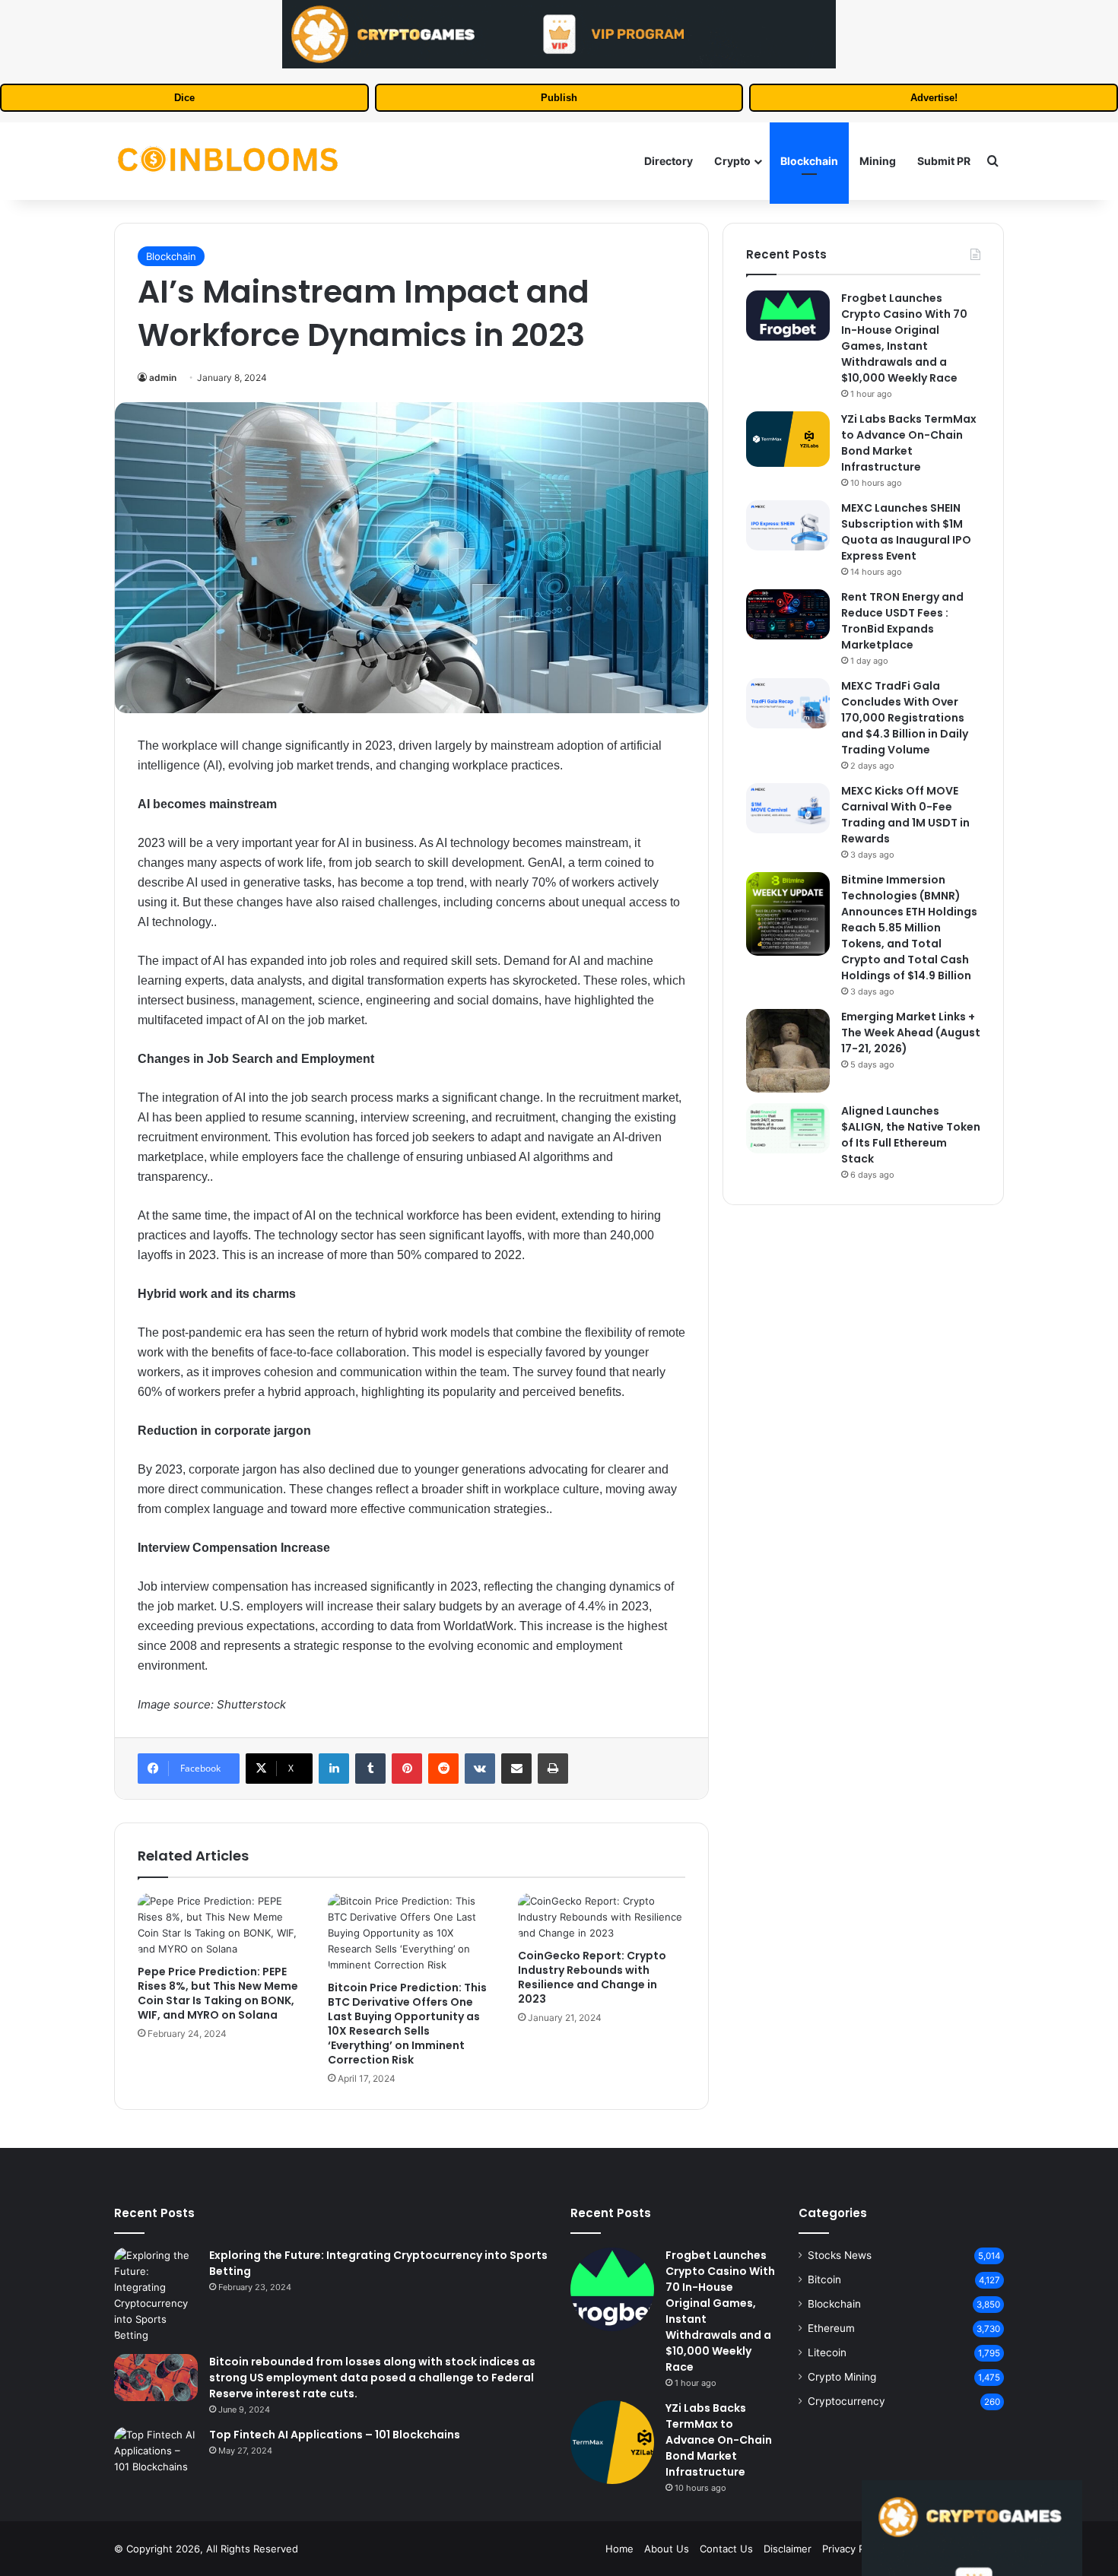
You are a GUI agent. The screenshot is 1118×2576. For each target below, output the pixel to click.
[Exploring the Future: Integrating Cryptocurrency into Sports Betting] (156, 2295)
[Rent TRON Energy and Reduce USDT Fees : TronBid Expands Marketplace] (788, 614)
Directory (669, 161)
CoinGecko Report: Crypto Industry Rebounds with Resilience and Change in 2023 (592, 1977)
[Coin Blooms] (228, 161)
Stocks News (840, 2255)
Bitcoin (824, 2279)
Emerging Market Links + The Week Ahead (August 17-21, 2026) (911, 1033)
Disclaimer (788, 2549)
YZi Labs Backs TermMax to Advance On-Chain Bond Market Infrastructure (909, 443)
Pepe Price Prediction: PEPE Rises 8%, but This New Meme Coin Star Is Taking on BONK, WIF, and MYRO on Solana (218, 1993)
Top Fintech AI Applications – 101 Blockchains (335, 2435)
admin (163, 378)
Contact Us (726, 2549)
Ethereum (831, 2328)
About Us (667, 2549)
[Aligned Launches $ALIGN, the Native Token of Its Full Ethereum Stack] (788, 1128)
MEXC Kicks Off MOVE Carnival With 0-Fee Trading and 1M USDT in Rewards (905, 815)
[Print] (553, 1769)
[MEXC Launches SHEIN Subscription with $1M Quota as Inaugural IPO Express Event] (788, 525)
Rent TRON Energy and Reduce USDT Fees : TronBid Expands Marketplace (902, 621)
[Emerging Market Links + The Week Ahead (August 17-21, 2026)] (788, 1051)
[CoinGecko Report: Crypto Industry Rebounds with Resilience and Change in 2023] (602, 1917)
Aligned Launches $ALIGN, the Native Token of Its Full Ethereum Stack (911, 1135)
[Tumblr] (370, 1769)
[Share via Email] (516, 1769)
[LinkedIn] (334, 1769)
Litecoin (827, 2352)
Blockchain (809, 161)
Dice (184, 98)
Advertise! (934, 98)
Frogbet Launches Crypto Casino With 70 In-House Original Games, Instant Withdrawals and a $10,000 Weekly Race (904, 338)
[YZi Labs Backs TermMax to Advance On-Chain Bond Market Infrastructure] (788, 439)
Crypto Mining (842, 2377)
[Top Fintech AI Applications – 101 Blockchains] (156, 2451)
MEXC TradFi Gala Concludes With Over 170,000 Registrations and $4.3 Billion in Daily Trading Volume (905, 718)
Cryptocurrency (846, 2401)
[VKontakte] (480, 1769)
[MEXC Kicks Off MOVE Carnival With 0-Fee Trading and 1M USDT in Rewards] (788, 808)
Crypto (732, 161)
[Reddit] (443, 1769)
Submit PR (944, 161)
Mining (878, 161)
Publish (559, 98)
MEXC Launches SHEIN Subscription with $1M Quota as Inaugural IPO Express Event (906, 532)
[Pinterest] (407, 1769)
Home (619, 2549)
